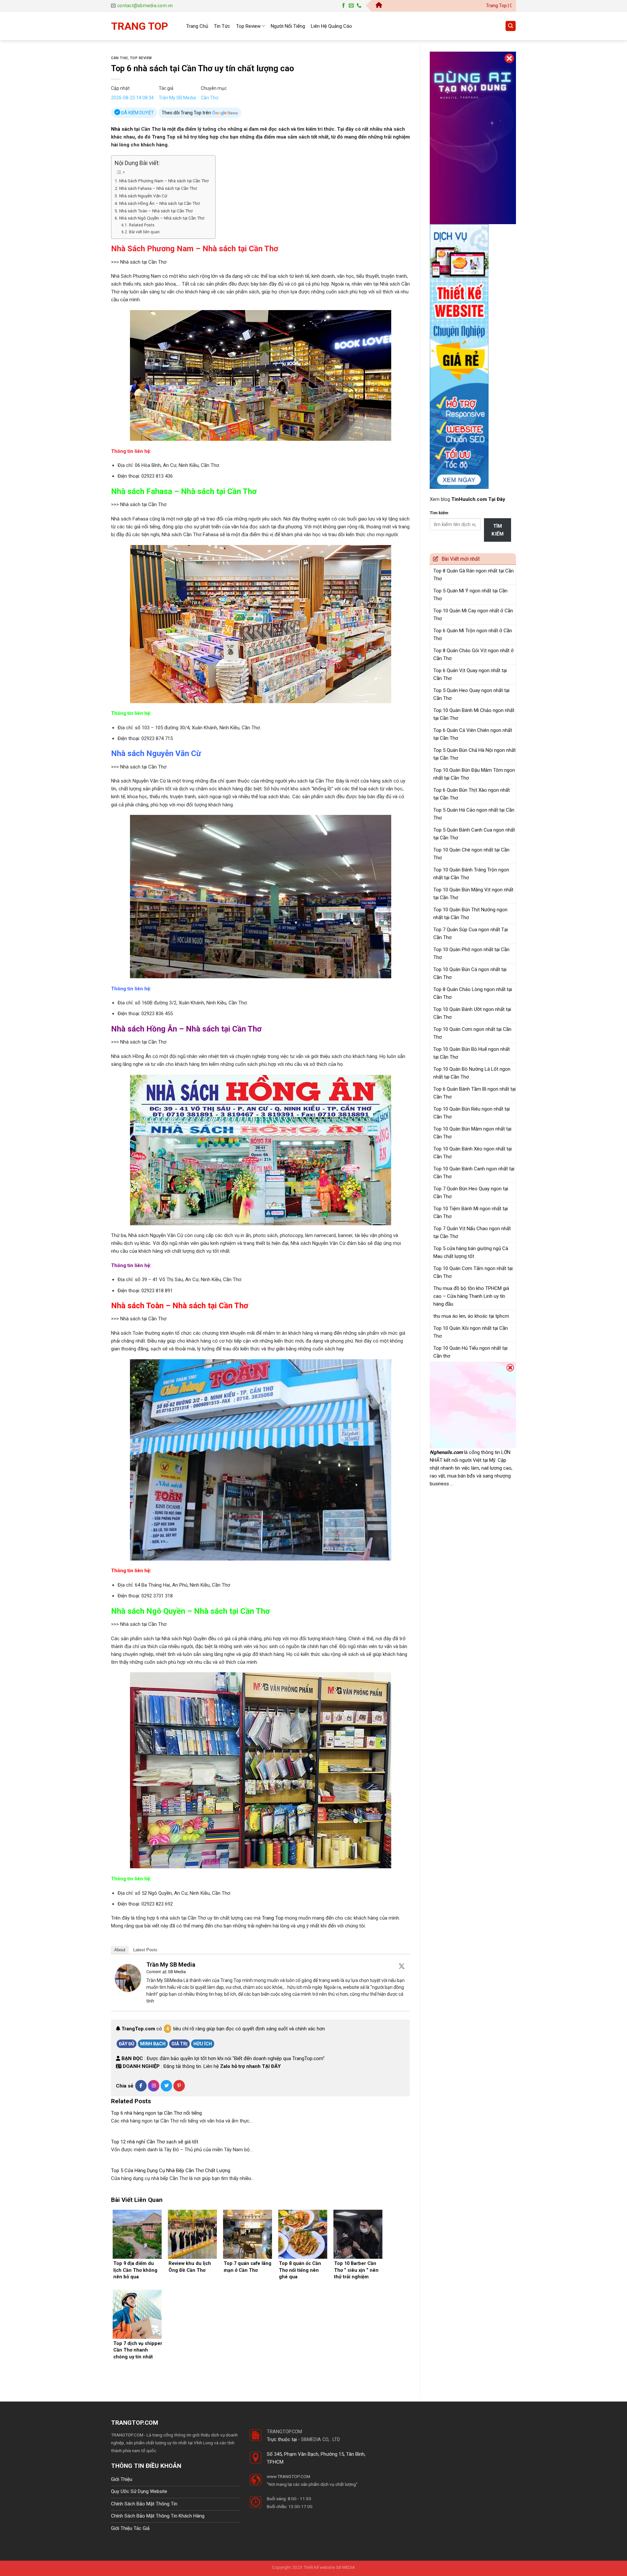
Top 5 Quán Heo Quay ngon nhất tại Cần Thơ (471, 694)
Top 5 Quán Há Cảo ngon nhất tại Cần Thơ (474, 814)
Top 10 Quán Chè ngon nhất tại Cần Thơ (471, 854)
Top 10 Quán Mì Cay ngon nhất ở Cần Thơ (473, 615)
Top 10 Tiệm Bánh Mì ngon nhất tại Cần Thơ (471, 1213)
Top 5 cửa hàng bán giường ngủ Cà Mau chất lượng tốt (471, 1252)
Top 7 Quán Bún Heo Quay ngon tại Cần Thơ (471, 1193)
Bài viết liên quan (144, 232)
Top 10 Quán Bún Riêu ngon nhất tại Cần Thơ (472, 1113)
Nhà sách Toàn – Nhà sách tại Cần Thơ (156, 211)
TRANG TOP (140, 26)
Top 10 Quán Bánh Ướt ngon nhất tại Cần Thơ (472, 1013)
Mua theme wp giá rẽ (177, 2451)
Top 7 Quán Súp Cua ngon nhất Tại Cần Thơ (471, 933)
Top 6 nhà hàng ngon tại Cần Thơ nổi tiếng (156, 2113)
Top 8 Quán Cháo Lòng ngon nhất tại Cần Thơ (473, 993)
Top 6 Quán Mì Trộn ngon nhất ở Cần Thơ (473, 635)
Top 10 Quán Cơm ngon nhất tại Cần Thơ (472, 1033)
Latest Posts (145, 1950)
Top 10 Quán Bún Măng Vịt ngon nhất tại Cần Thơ (473, 894)
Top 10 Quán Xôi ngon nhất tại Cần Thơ (471, 1332)
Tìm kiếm (439, 513)
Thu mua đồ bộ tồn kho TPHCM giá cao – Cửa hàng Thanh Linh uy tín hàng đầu (471, 1296)
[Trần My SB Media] (128, 1977)
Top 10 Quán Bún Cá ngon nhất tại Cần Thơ (470, 973)
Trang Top (273, 1918)
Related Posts (142, 225)
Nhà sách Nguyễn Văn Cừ (143, 196)
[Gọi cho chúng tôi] (359, 6)
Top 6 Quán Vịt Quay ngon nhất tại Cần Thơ (470, 674)
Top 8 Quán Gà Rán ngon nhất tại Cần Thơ (474, 575)
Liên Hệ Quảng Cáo (331, 26)
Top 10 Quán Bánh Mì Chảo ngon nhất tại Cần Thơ (474, 714)
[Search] (511, 26)
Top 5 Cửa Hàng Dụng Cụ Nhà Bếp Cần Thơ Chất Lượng (171, 2171)
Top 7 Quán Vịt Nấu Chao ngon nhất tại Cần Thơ (472, 1232)
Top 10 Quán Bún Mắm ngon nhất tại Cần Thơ (472, 1133)
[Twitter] (402, 1966)
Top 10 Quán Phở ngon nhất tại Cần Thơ (471, 953)
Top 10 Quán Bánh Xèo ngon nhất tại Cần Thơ (473, 1153)
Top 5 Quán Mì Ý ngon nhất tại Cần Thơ (470, 595)
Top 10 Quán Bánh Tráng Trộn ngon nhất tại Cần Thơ (471, 874)
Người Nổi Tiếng (288, 26)
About (120, 1950)
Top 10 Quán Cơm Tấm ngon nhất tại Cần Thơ (473, 1272)
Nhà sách (122, 129)
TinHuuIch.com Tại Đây (478, 499)
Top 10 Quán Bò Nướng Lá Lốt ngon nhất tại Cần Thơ (472, 1073)
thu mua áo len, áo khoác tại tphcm (471, 1316)
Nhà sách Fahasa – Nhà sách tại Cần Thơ (158, 188)
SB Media (177, 1972)
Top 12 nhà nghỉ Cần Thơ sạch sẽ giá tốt (155, 2142)
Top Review (248, 26)
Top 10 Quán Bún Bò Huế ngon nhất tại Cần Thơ (472, 1053)
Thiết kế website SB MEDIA (329, 2567)
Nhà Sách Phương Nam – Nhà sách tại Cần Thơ (164, 181)
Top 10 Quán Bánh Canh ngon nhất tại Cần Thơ (474, 1173)
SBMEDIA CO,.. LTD (321, 2439)
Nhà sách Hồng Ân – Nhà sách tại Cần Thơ (160, 203)
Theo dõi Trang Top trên (187, 113)
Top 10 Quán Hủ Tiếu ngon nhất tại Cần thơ (470, 1352)
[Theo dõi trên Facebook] (343, 6)
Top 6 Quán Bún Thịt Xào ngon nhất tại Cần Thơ (472, 794)
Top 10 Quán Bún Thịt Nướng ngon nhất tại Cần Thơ (470, 914)
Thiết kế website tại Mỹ (454, 48)
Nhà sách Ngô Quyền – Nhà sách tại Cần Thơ (162, 218)
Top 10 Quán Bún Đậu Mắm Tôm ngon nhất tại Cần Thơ (474, 774)
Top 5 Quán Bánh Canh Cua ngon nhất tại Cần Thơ (474, 834)
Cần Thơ (119, 58)
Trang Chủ (197, 26)
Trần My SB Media (177, 98)
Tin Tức (222, 26)
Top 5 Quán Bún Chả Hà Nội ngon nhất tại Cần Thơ (474, 754)
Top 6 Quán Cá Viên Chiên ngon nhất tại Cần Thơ (473, 734)
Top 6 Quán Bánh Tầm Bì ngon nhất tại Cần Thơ (474, 1093)
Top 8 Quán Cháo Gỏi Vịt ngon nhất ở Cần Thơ (474, 654)
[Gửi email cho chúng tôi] (351, 6)
